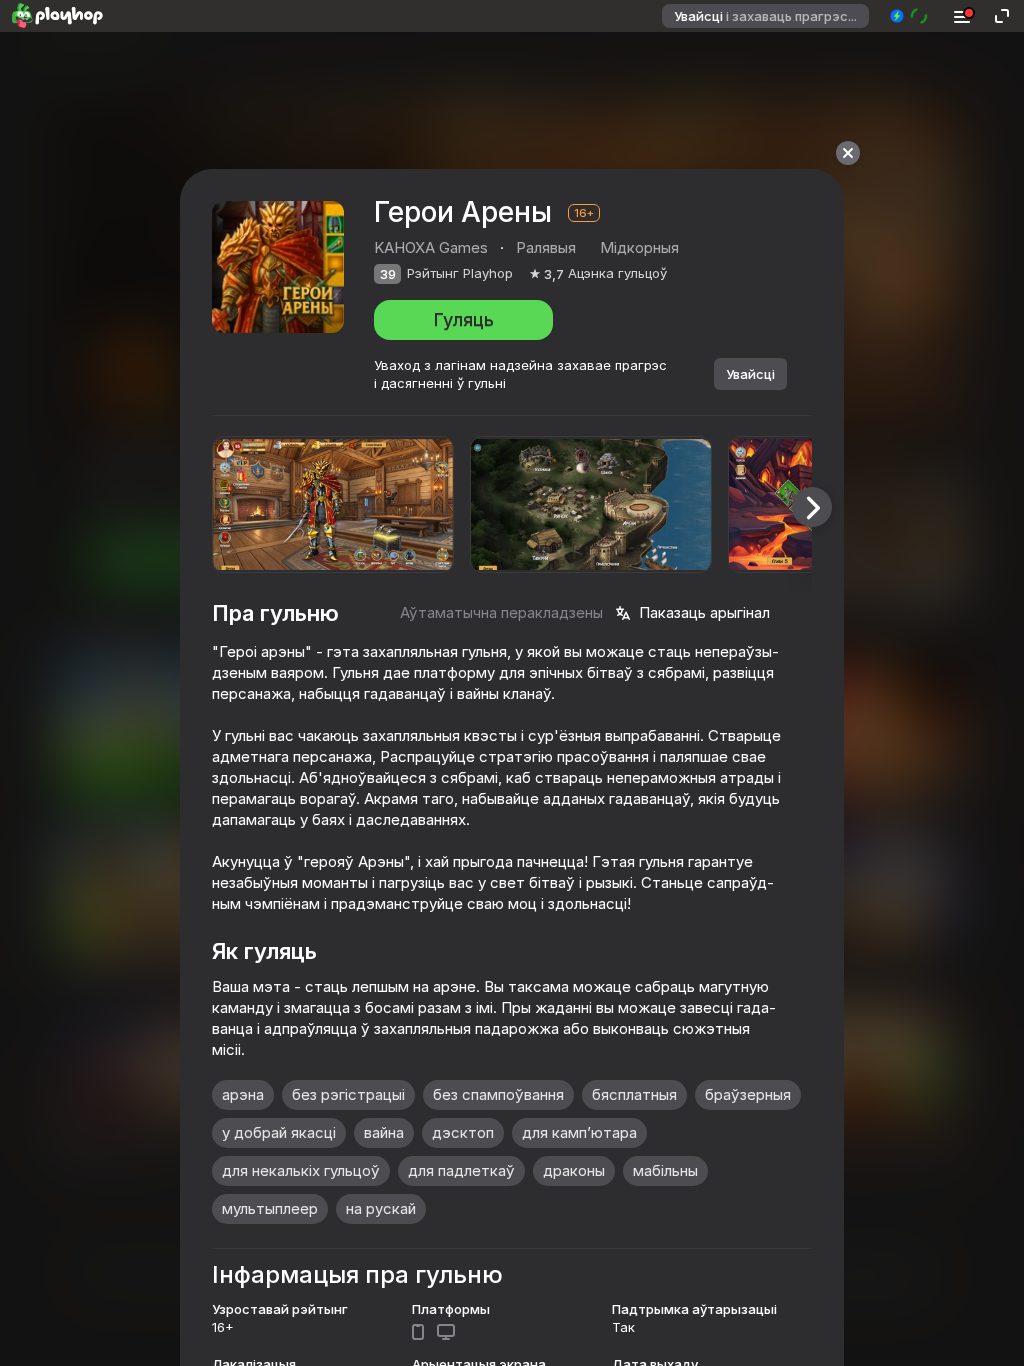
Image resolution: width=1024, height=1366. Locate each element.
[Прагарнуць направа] (812, 507)
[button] (909, 16)
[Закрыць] (848, 153)
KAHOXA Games (431, 247)
